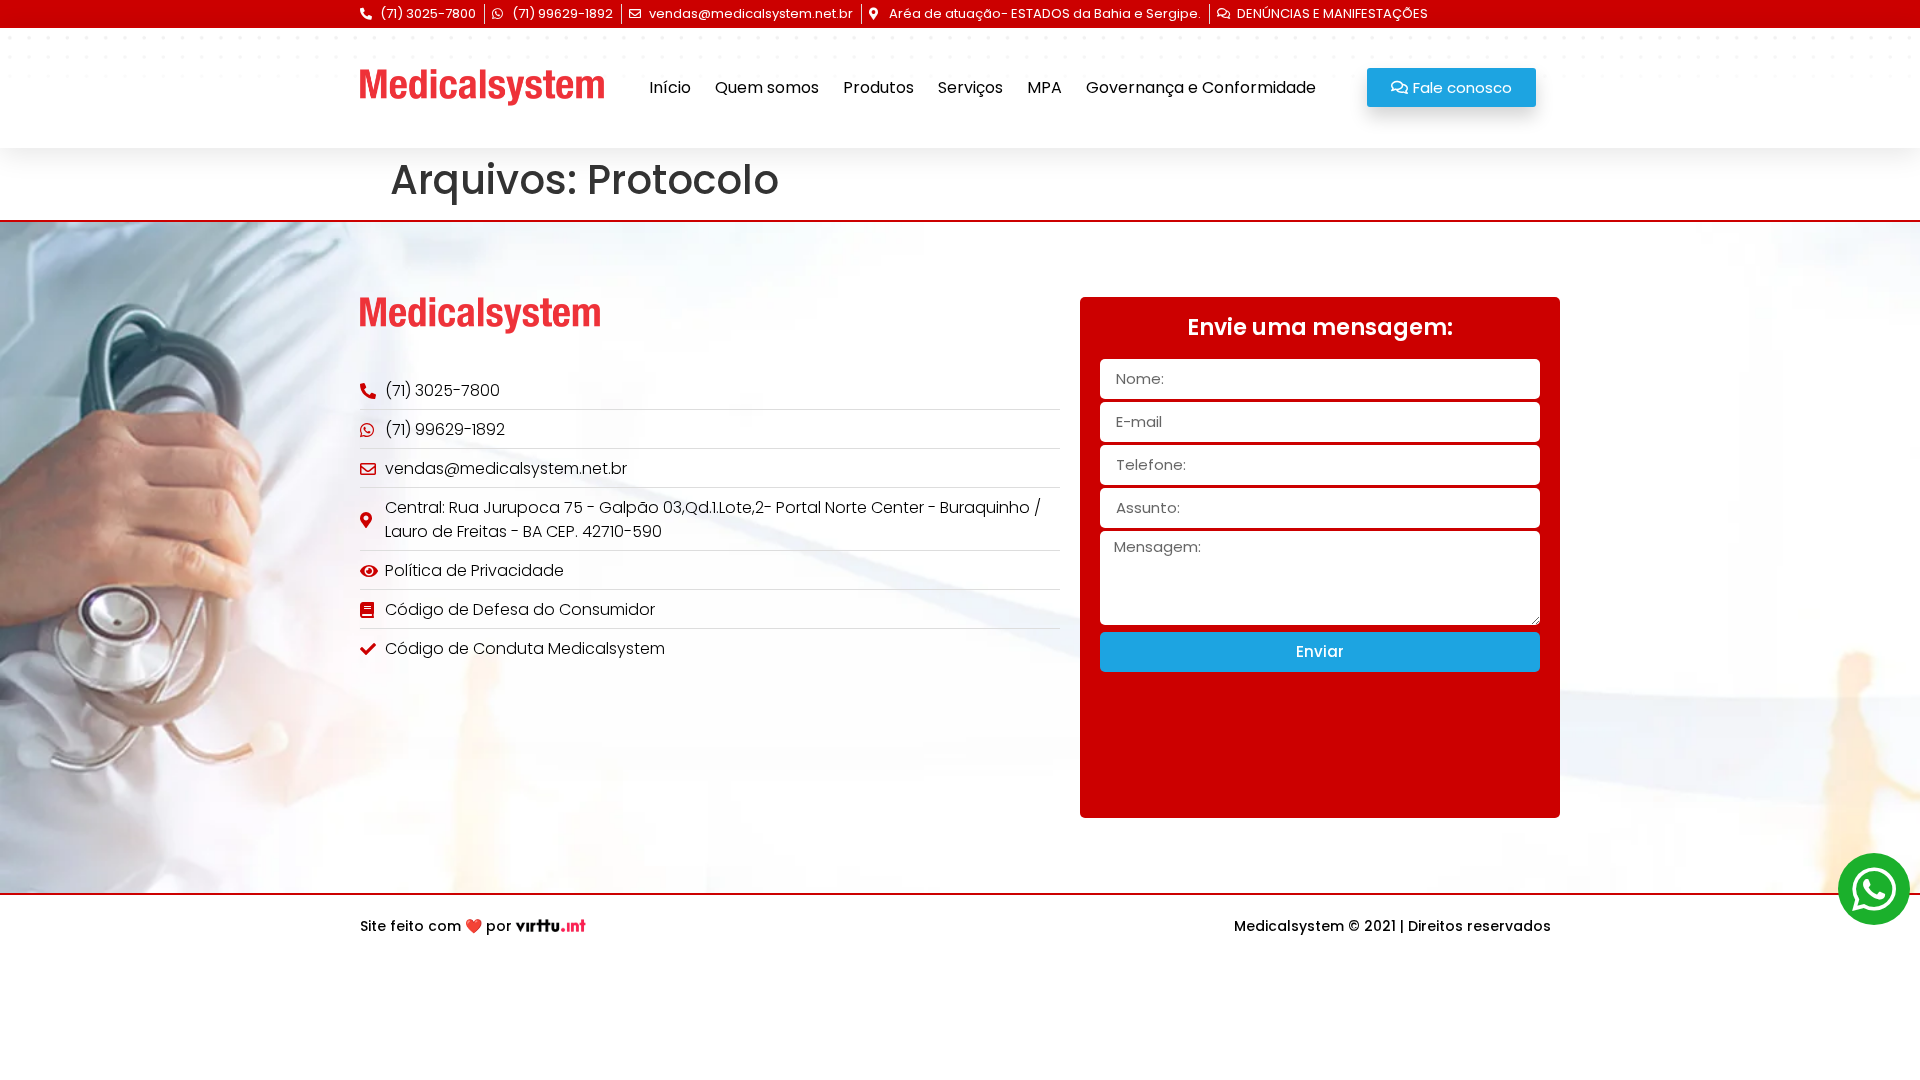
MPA (1044, 87)
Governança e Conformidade (1201, 87)
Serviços (970, 87)
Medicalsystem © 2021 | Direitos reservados (1392, 926)
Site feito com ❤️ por (436, 926)
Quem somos (767, 87)
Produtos (878, 87)
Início (670, 87)
